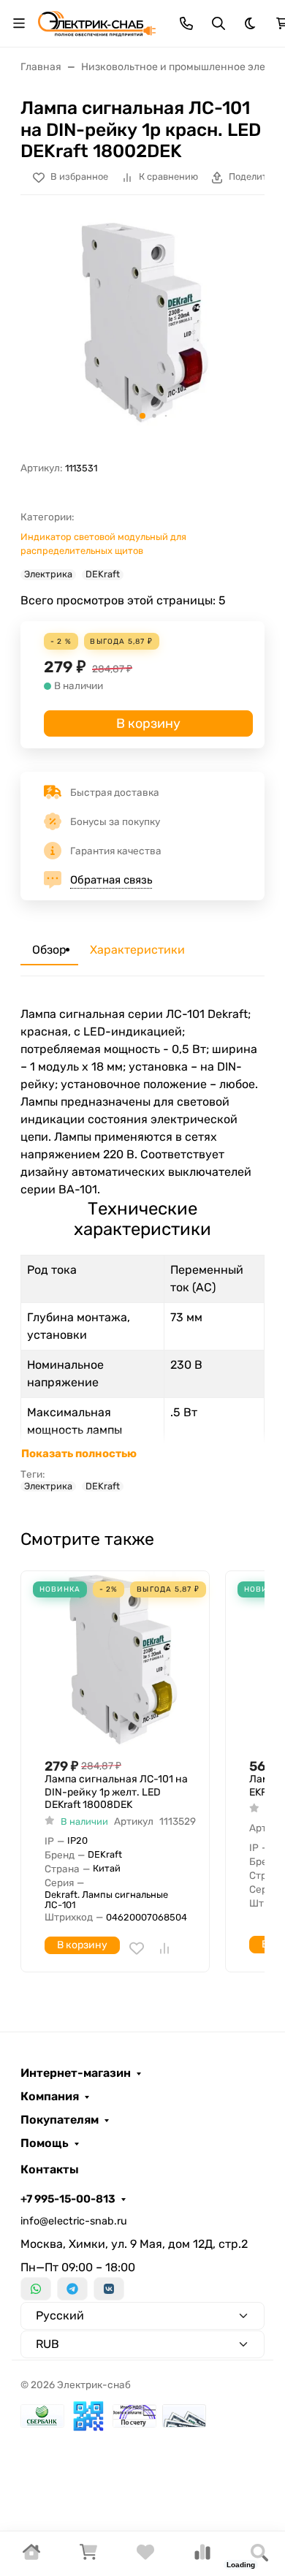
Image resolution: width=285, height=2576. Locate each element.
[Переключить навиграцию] (19, 23)
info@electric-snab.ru (74, 2221)
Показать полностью (79, 1454)
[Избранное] (145, 2557)
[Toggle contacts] (186, 23)
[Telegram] (72, 2289)
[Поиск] (259, 2554)
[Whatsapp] (36, 2289)
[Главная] (31, 2557)
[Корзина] (88, 2557)
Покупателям (60, 2120)
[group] (142, 322)
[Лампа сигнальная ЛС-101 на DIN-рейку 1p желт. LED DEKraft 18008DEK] (121, 1659)
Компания (50, 2097)
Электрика (48, 574)
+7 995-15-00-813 (68, 2199)
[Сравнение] (202, 2557)
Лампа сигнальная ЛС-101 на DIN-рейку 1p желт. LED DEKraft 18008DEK (116, 1792)
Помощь (45, 2143)
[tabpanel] (142, 1249)
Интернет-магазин (76, 2073)
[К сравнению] (164, 1948)
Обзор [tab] (49, 950)
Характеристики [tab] (137, 950)
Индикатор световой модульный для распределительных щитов (103, 544)
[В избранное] (137, 1948)
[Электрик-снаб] (97, 22)
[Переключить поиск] (218, 23)
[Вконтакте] (109, 2289)
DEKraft (103, 574)
